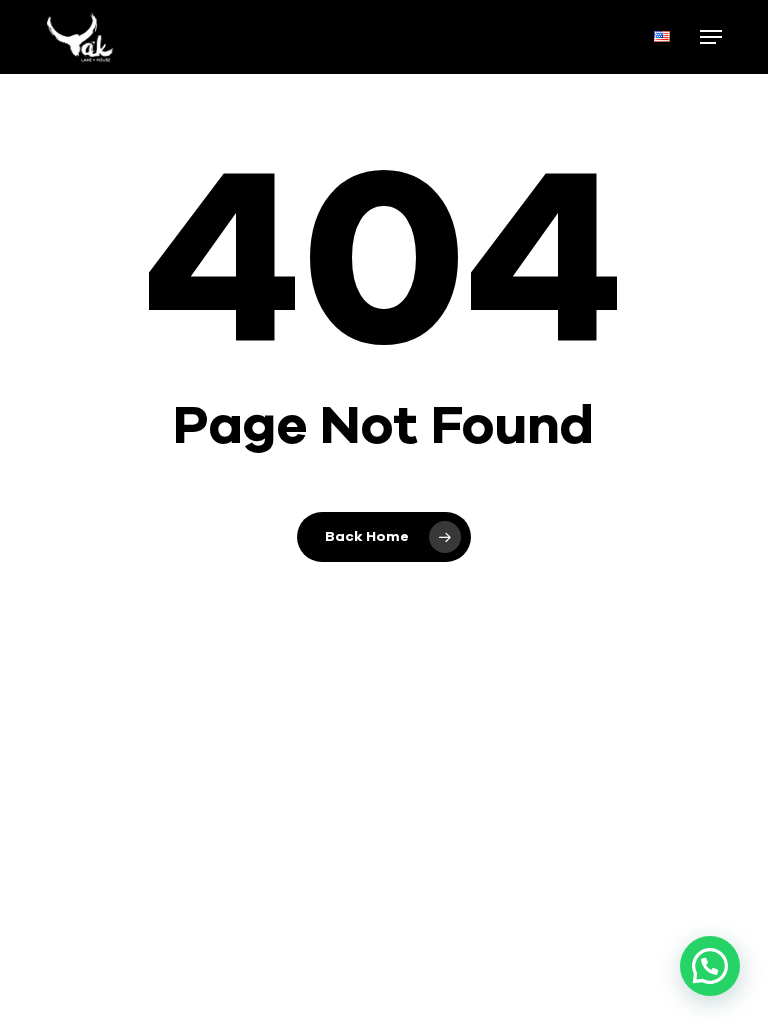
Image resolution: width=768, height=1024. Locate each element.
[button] (711, 37)
